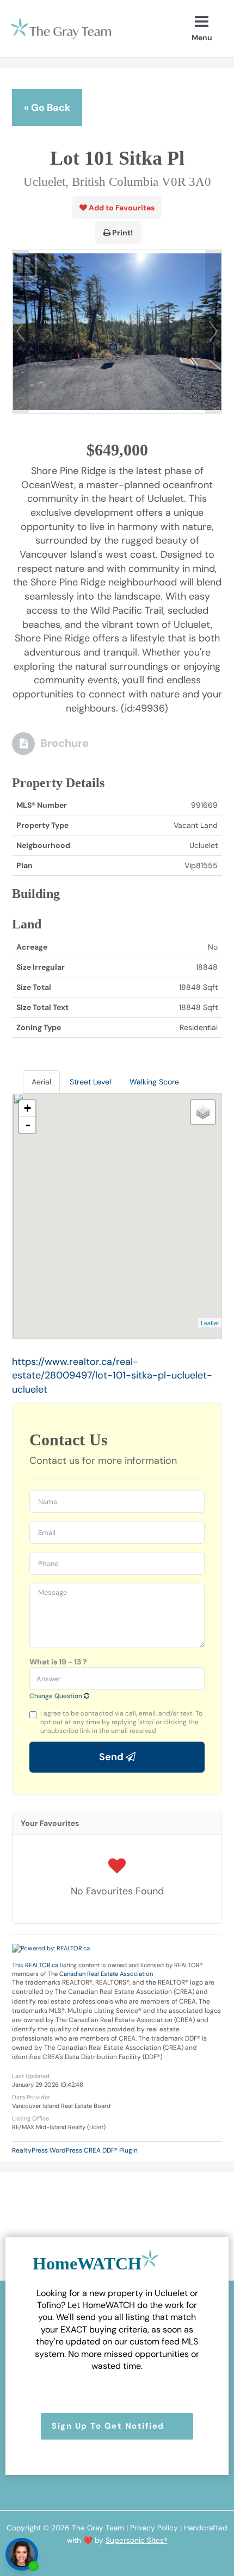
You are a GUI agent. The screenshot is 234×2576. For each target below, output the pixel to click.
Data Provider (31, 2097)
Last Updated (31, 2076)
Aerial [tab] (41, 1082)
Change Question (57, 1696)
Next (213, 332)
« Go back (47, 108)
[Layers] (203, 1112)
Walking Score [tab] (154, 1082)
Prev (21, 332)
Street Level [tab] (90, 1082)
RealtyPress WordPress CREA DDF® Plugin (75, 2150)
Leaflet (210, 1323)
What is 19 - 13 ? (58, 1662)
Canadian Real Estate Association (106, 1974)
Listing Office (30, 2118)
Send (112, 1757)
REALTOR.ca (42, 1965)
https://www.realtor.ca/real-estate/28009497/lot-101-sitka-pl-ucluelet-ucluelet (112, 1376)
